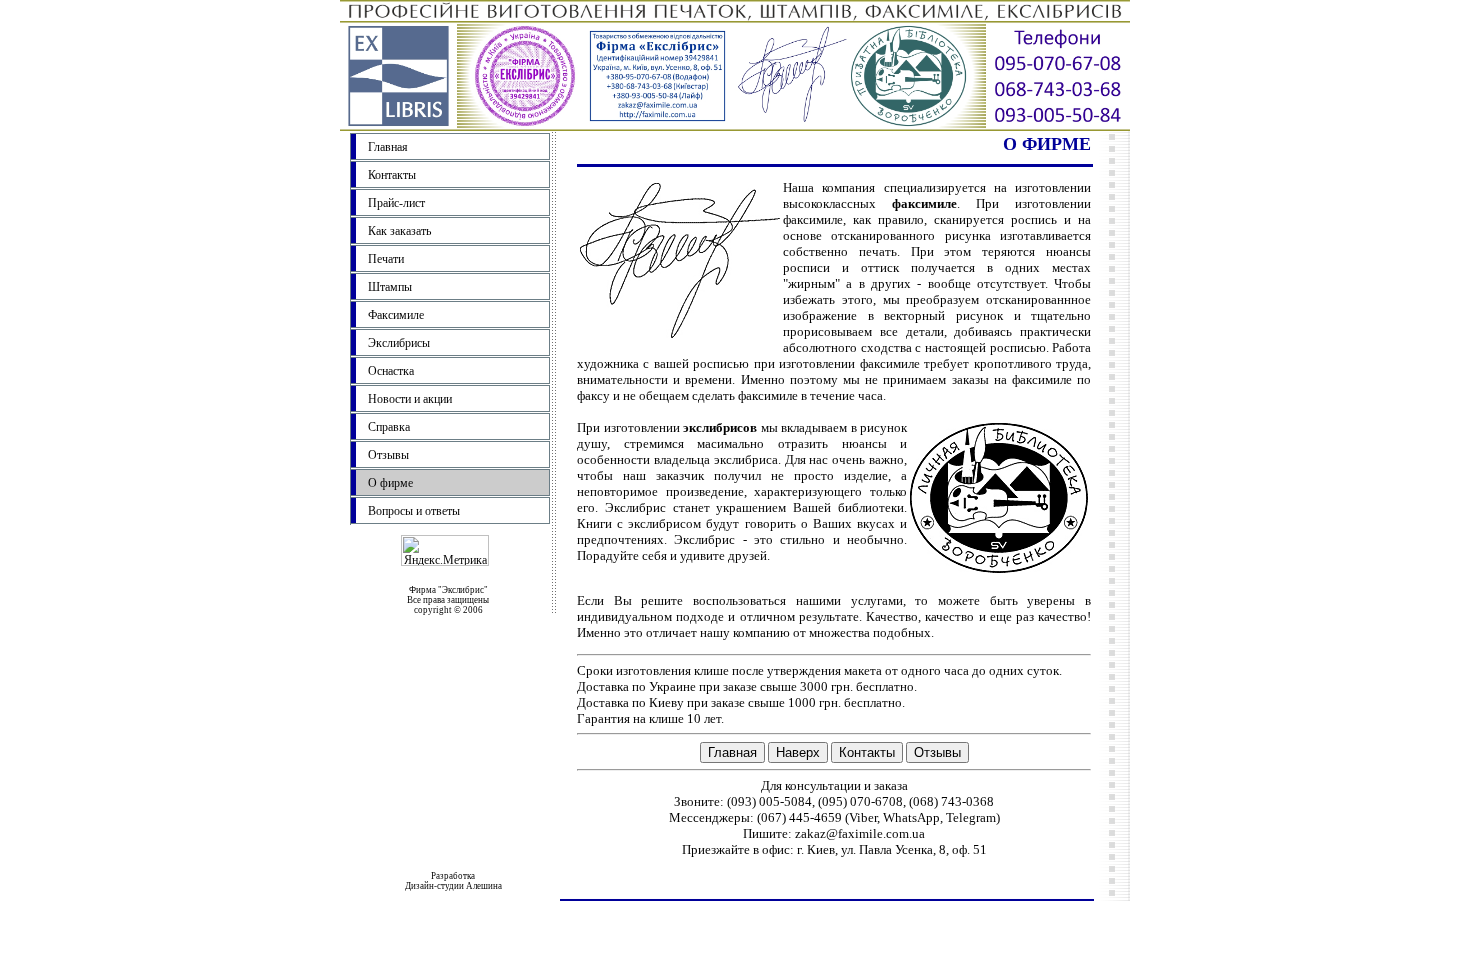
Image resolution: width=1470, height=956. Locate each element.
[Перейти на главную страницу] (735, 15)
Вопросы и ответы (414, 511)
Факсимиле (396, 315)
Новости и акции (410, 399)
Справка (389, 427)
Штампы (390, 287)
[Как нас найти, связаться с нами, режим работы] (1058, 125)
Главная (388, 147)
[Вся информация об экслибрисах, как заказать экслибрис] (918, 125)
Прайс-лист (396, 203)
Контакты (392, 175)
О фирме (390, 483)
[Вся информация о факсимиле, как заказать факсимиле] (793, 125)
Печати (386, 259)
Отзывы (388, 455)
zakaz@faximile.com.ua (860, 833)
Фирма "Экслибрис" (448, 590)
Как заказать (399, 231)
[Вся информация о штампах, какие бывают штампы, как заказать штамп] (657, 125)
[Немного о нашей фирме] (398, 125)
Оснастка (391, 371)
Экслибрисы (399, 343)
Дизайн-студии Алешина (453, 886)
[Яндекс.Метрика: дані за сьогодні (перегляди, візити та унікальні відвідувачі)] (445, 550)
